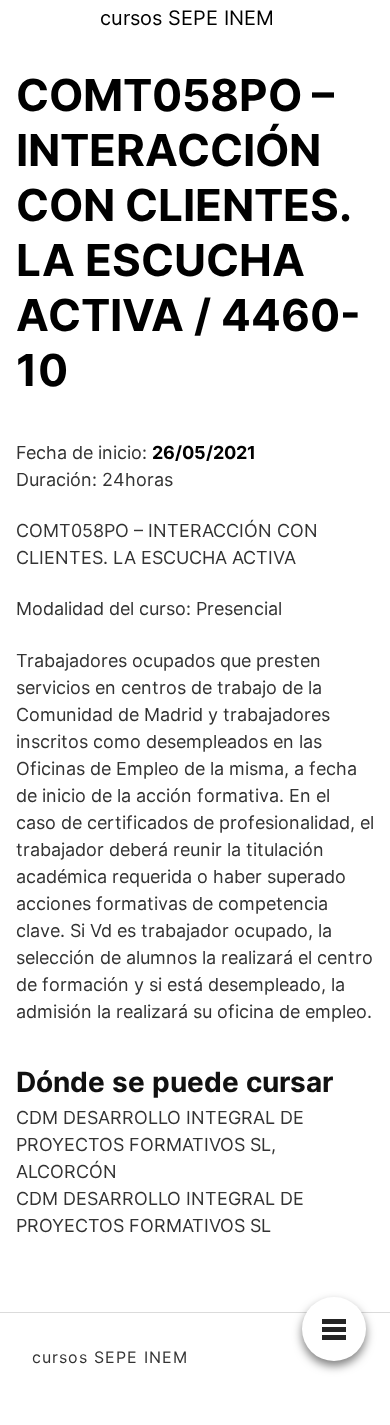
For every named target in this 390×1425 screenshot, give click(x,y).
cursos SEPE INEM (187, 18)
